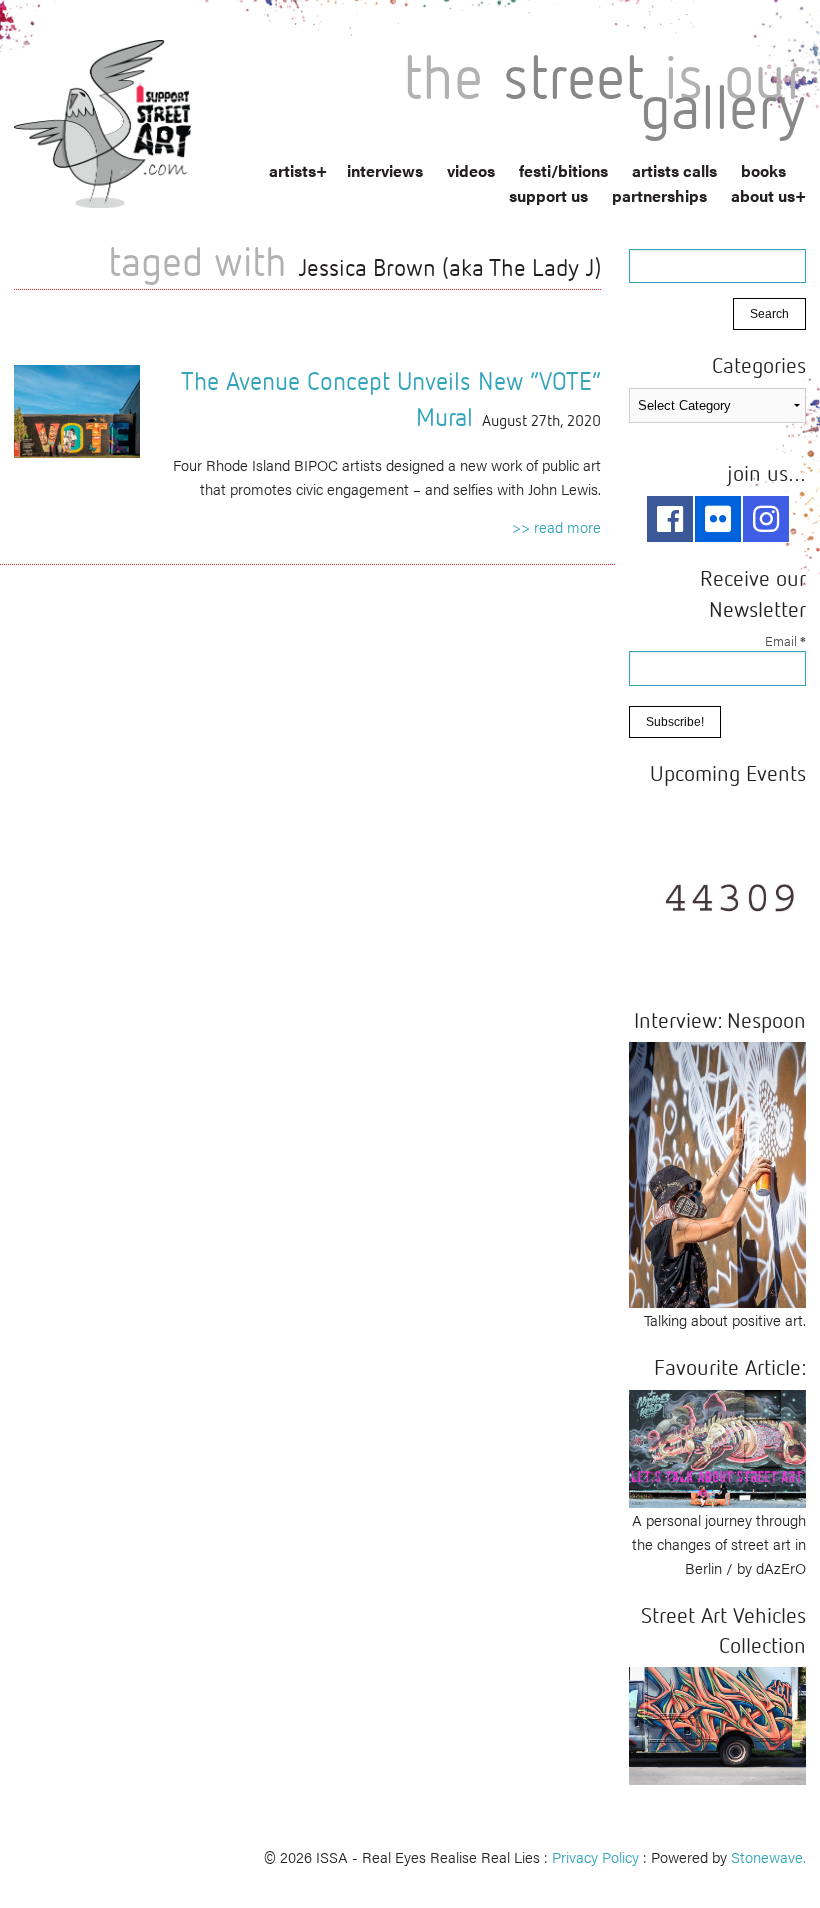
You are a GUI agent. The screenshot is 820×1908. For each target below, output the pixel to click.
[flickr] (718, 519)
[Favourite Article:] (717, 1445)
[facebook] (670, 519)
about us (763, 195)
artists (292, 170)
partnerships (659, 195)
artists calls (674, 170)
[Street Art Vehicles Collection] (717, 1723)
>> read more (556, 526)
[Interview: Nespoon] (717, 1172)
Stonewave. (768, 1856)
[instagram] (766, 519)
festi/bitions (563, 170)
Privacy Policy (595, 1856)
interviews (385, 170)
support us (548, 195)
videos (471, 170)
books (763, 170)
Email (785, 640)
